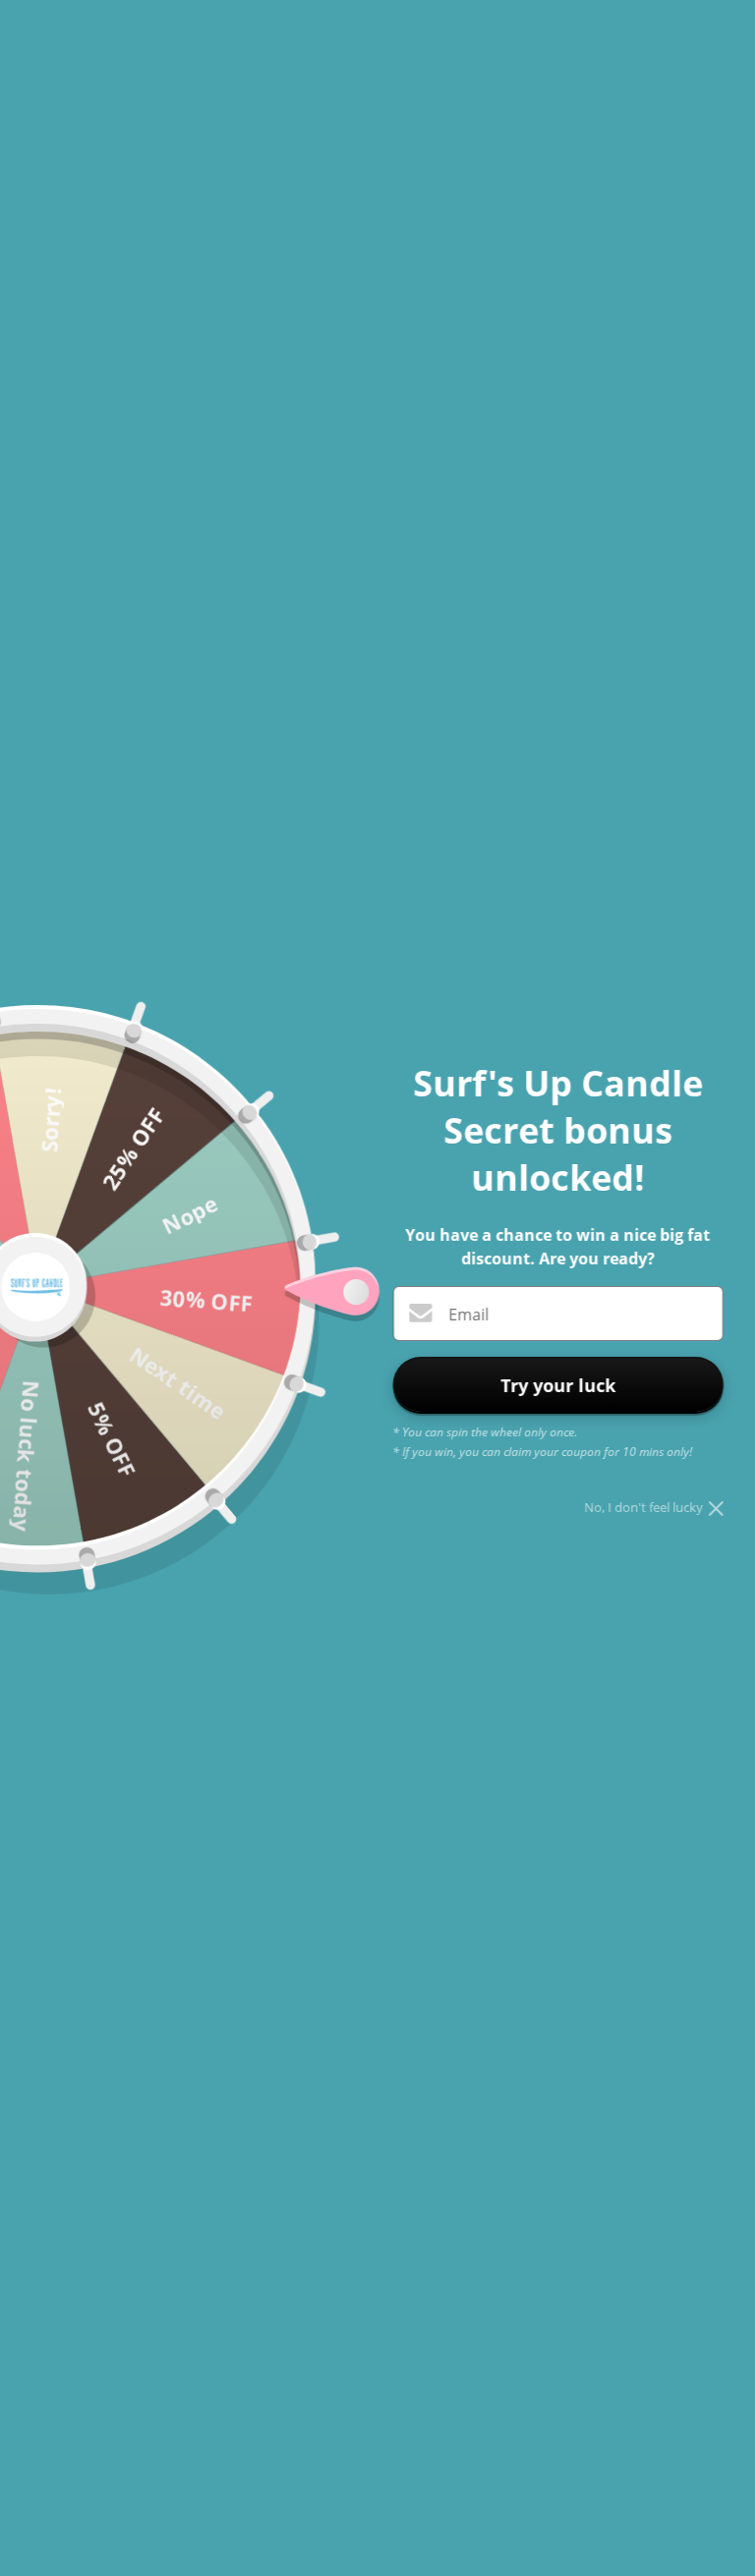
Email (468, 1315)
